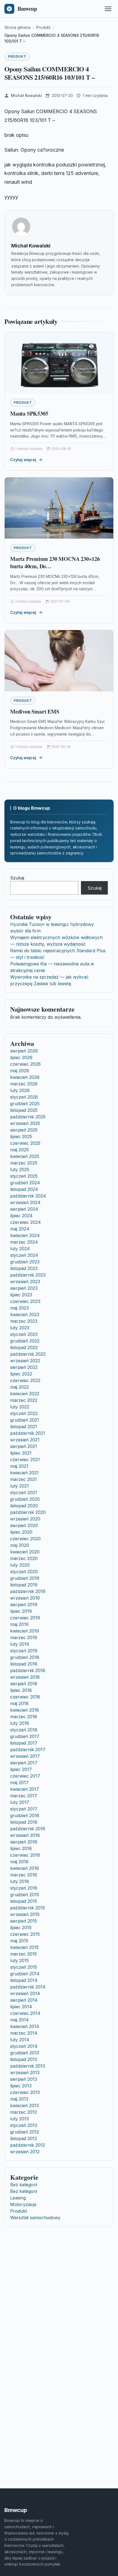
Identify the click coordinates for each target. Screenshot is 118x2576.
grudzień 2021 (25, 1420)
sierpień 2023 (24, 1288)
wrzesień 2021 (25, 1440)
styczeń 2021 (24, 1492)
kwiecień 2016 (25, 1868)
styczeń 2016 (24, 1888)
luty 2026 (20, 1090)
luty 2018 (20, 1723)
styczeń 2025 (24, 1176)
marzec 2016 (24, 1875)
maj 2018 (19, 1703)
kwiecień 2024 (25, 1235)
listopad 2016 (24, 1822)
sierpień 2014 (24, 2000)
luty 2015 (19, 1960)
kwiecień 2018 (25, 1710)
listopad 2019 (24, 1585)
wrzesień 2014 (25, 1993)
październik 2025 (28, 1117)
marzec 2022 (24, 1400)
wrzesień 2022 (25, 1361)
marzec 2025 (24, 1163)
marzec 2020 (24, 1558)
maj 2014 (19, 2020)
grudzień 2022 (25, 1341)
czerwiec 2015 (25, 1934)
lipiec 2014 (21, 2007)
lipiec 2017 (21, 1769)
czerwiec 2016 (25, 1855)
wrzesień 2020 (25, 1519)
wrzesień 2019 (25, 1598)
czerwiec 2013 (25, 2092)
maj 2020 (20, 1545)
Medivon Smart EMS (35, 711)
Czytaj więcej (23, 460)
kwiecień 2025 (25, 1156)
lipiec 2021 (21, 1453)
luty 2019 (20, 1644)
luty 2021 (19, 1486)
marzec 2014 (24, 2033)
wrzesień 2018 (25, 1677)
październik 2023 (28, 1275)
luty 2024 (20, 1249)
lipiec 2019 (21, 1611)
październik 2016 (28, 1829)
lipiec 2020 (21, 1532)
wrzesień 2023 (25, 1282)
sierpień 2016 (24, 1842)
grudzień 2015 (25, 1895)
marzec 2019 (24, 1637)
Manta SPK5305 (29, 413)
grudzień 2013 (25, 2053)
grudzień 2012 (25, 2132)
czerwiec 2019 (25, 1618)
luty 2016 (20, 1881)
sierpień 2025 (24, 1130)
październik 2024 (28, 1196)
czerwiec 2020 (25, 1539)
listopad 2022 (24, 1347)
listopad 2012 (24, 2138)
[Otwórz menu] (108, 9)
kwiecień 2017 (25, 1789)
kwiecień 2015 (24, 1947)
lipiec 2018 (21, 1690)
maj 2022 (19, 1387)
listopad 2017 (24, 1743)
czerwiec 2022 (25, 1380)
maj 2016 (19, 1862)
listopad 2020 (24, 1506)
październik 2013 (28, 2066)
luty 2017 (20, 1802)
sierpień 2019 (24, 1605)
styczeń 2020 (24, 1572)
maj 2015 (19, 1941)
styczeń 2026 (24, 1097)
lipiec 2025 (21, 1137)
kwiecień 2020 (25, 1552)
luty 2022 (20, 1407)
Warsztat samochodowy (35, 2218)
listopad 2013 (24, 2059)
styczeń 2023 (24, 1334)
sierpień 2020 (24, 1525)
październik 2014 (28, 1987)
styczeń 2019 (24, 1651)
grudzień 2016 (25, 1815)
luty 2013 (19, 2119)
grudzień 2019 (25, 1578)
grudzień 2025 (25, 1104)
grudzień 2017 (25, 1736)
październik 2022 (28, 1354)
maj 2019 (19, 1624)
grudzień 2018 (25, 1657)
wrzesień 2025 (25, 1123)
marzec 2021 (23, 1479)
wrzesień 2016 (25, 1835)
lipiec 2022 (21, 1374)
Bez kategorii (24, 2185)
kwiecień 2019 (25, 1631)
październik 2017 (28, 1750)
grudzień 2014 (25, 1974)
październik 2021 (28, 1433)
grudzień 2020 (25, 1499)
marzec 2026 (24, 1084)
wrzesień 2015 (25, 1914)
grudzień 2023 (25, 1262)
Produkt (17, 56)
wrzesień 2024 (25, 1202)
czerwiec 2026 (25, 1064)
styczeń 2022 (24, 1413)
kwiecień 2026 (25, 1077)
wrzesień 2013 (25, 2073)
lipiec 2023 (21, 1295)
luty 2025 (20, 1169)
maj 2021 (19, 1466)
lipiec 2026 (21, 1057)
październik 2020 (28, 1512)
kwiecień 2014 (25, 2026)
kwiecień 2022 (25, 1394)
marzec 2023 (24, 1321)
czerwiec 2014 (25, 2013)
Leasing (18, 2198)
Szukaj (17, 878)
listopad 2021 (24, 1427)
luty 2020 (20, 1565)
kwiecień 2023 (25, 1315)
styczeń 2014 (24, 2046)
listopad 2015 (24, 1901)
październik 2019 (28, 1591)
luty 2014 (20, 2040)
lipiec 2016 (21, 1848)
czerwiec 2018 (25, 1697)
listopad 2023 (24, 1268)
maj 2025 (19, 1150)
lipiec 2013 (21, 2086)
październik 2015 (28, 1908)
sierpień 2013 (24, 2079)
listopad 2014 (24, 1980)
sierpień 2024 (24, 1209)
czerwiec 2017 (25, 1776)
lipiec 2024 (21, 1216)
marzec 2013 (23, 2112)
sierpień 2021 (24, 1446)
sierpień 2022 (24, 1367)
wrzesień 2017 (25, 1756)
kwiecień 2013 (24, 2106)
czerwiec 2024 (26, 1222)
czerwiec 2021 (25, 1460)
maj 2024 (20, 1229)
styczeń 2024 (24, 1255)
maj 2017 (19, 1783)
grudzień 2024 (25, 1183)
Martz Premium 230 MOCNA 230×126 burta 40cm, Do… (55, 563)
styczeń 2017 (24, 1809)
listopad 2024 (24, 1189)
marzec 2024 (24, 1242)
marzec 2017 (24, 1796)
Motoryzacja (23, 2204)
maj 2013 (19, 2099)
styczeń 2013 (24, 2125)
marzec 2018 (24, 1717)
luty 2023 (20, 1328)
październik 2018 (28, 1670)
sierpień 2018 (24, 1684)
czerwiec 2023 (25, 1301)
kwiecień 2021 (24, 1473)
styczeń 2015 (24, 1967)
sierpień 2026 (24, 1051)
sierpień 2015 (24, 1921)
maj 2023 (19, 1308)
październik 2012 (28, 2145)
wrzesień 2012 (25, 2152)
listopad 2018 (24, 1664)
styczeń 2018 (24, 1730)
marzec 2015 (23, 1954)
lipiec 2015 (21, 1928)
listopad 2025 (24, 1110)
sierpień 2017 (24, 1763)
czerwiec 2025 (25, 1143)
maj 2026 (20, 1071)
